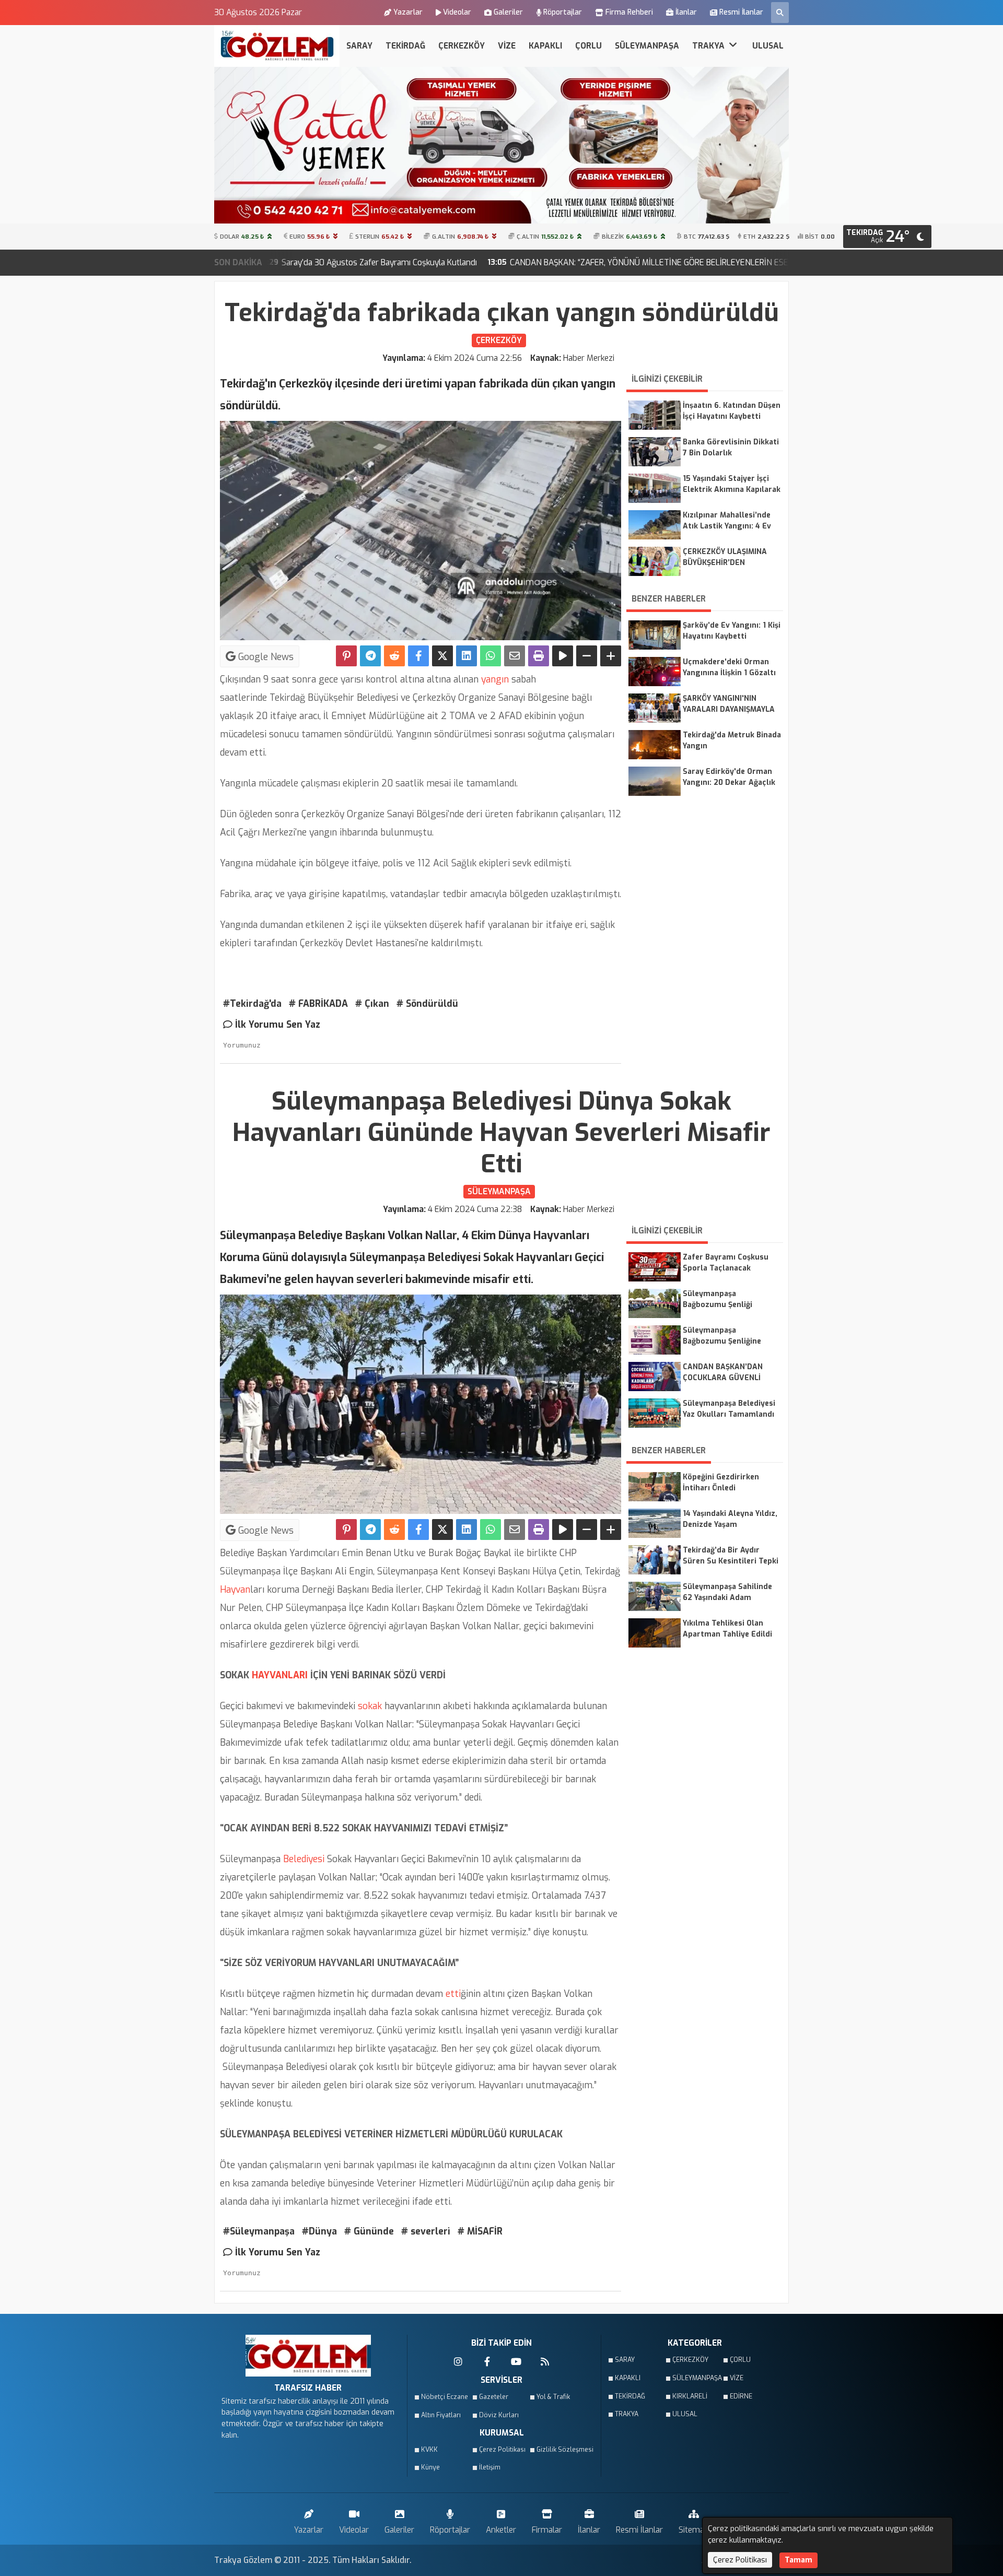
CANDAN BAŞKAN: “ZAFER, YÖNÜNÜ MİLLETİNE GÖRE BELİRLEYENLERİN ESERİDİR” (472, 262)
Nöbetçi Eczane (445, 2397)
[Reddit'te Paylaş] (394, 656)
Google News (265, 657)
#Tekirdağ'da (252, 1004)
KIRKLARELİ (690, 2396)
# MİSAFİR (480, 2231)
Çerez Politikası (502, 2450)
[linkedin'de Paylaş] (466, 656)
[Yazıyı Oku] (563, 656)
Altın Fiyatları (441, 2415)
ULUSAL (768, 46)
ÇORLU (588, 46)
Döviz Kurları (499, 2415)
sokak (369, 1706)
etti (452, 1994)
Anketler (501, 2530)
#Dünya (319, 2231)
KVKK (429, 2450)
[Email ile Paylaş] (515, 656)
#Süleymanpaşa (259, 2231)
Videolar (457, 12)
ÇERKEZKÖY (462, 46)
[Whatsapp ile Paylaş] (491, 656)
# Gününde (369, 2231)
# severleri (426, 2231)
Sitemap (694, 2530)
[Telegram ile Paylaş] (370, 656)
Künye (430, 2467)
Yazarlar (408, 12)
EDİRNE (741, 2396)
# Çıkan (372, 1004)
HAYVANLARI (278, 1675)
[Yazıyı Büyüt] (611, 656)
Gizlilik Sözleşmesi (562, 2450)
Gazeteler (494, 2397)
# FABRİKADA (318, 1004)
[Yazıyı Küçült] (587, 656)
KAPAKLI (545, 46)
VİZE (507, 46)
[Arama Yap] (780, 13)
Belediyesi (302, 1859)
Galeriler (508, 12)
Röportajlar (563, 12)
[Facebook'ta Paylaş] (418, 656)
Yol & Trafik (553, 2397)
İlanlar (686, 12)
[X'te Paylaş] (442, 656)
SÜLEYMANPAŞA (647, 46)
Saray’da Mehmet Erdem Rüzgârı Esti (723, 262)
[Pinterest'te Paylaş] (346, 656)
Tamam (798, 2560)
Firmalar (547, 2530)
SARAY (359, 46)
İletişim (490, 2467)
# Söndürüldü (427, 1004)
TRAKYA (709, 46)
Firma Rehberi (629, 12)
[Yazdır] (539, 656)
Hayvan (235, 1590)
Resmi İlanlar (741, 12)
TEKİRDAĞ (405, 46)
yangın (495, 679)
